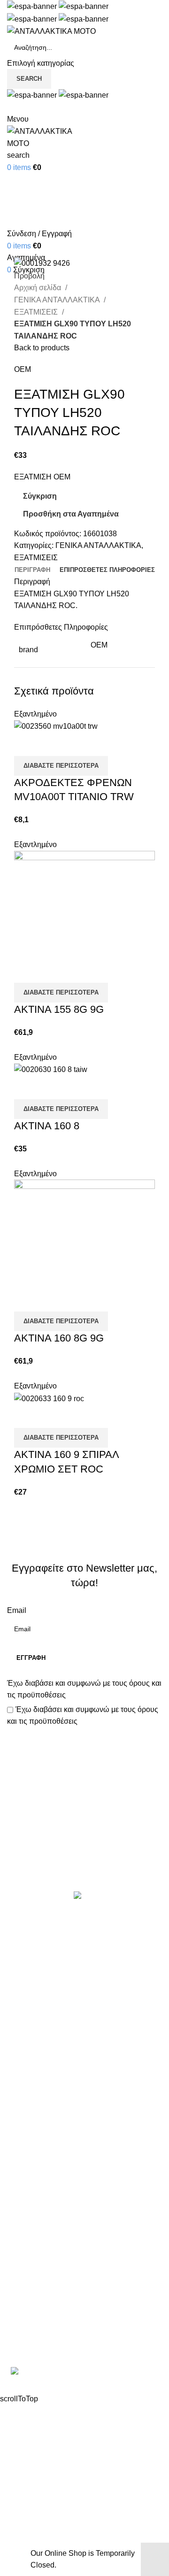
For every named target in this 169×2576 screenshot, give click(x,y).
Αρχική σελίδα (38, 288)
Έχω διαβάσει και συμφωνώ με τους (84, 1689)
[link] (84, 2372)
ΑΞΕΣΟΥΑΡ (27, 1954)
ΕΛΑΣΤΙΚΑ (26, 1971)
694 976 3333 (30, 2310)
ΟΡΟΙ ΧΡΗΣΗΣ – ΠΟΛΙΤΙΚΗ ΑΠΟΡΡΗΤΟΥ (79, 2195)
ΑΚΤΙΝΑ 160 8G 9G (59, 1338)
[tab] (32, 570)
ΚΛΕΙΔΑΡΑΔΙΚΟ (35, 2129)
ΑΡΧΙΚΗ (21, 2177)
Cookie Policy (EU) (39, 2248)
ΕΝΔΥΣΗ (23, 2077)
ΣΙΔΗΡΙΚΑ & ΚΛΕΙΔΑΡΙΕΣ (51, 2147)
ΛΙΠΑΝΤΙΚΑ (27, 2024)
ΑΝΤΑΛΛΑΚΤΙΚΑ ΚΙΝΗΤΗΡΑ (56, 1936)
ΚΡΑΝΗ (20, 2006)
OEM (23, 369)
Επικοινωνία (86, 1859)
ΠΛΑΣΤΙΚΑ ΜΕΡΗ (38, 2059)
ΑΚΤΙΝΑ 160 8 (47, 1126)
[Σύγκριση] (26, 744)
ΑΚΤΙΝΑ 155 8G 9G (59, 1009)
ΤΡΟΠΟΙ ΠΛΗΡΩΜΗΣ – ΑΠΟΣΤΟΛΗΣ (71, 2212)
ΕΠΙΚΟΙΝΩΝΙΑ (32, 2230)
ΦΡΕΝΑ (21, 2112)
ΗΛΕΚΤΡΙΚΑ (29, 1989)
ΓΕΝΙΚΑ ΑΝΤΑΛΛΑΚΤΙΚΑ (58, 300)
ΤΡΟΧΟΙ (21, 2094)
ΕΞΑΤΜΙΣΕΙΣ (37, 312)
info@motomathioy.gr (44, 2325)
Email (17, 1610)
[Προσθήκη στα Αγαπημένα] (77, 744)
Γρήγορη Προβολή (51, 744)
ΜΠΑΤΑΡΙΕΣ (28, 2041)
